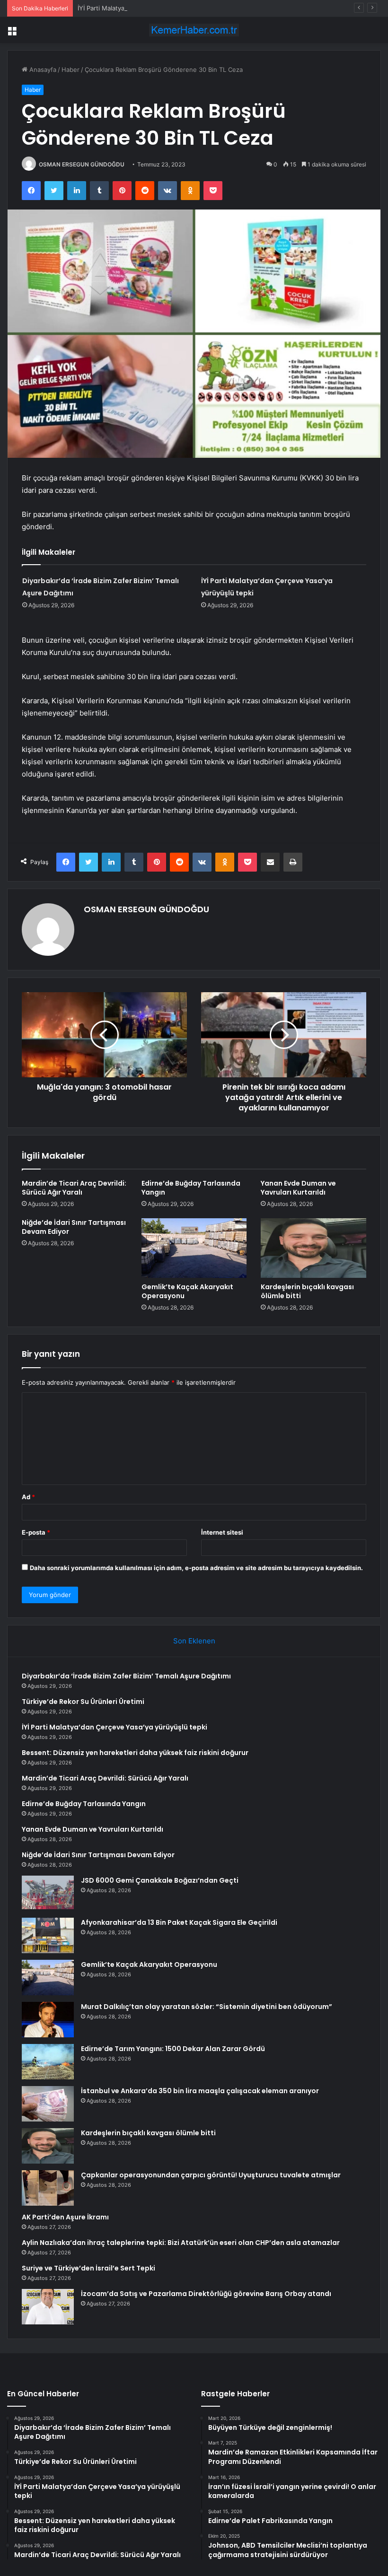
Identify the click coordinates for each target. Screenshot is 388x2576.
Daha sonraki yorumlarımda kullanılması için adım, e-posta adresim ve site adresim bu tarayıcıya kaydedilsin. (196, 1568)
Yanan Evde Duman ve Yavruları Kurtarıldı (298, 1188)
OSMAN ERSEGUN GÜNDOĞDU (82, 164)
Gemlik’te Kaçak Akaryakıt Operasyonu (187, 1291)
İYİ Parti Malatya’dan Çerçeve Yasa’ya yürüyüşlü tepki (155, 8)
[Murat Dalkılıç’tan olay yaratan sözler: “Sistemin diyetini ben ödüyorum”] (48, 2020)
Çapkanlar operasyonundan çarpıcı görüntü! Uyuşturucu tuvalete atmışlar (211, 2175)
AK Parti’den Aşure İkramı (65, 2217)
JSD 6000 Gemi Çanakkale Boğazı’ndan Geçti (160, 1880)
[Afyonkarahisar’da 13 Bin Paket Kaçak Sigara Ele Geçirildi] (48, 1935)
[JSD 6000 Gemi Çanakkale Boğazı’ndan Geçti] (48, 1893)
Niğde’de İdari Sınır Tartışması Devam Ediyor (74, 1227)
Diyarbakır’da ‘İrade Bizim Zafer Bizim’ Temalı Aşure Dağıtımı (126, 1676)
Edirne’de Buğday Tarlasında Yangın (191, 1188)
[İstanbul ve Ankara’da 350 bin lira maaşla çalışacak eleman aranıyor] (48, 2104)
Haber (71, 70)
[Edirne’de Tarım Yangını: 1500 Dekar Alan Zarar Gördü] (48, 2062)
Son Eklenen (194, 1641)
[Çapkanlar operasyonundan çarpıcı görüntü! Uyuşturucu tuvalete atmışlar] (48, 2188)
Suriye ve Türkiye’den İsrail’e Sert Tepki (88, 2268)
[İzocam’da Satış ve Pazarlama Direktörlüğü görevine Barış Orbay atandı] (48, 2307)
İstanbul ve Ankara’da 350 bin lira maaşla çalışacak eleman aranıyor (200, 2091)
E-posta (36, 1532)
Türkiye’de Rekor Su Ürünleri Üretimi (83, 1702)
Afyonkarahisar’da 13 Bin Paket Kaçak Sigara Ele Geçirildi (179, 1922)
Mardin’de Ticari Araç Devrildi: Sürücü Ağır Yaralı (74, 1188)
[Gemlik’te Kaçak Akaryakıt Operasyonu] (194, 1248)
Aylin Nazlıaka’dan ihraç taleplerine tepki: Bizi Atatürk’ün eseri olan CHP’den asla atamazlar (181, 2243)
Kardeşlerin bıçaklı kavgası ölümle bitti (307, 1291)
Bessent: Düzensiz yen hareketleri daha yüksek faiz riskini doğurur (135, 1753)
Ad (28, 1497)
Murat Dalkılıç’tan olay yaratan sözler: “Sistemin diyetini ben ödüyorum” (207, 2007)
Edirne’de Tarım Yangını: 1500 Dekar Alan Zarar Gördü (173, 2049)
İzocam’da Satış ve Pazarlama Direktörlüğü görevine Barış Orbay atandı (206, 2294)
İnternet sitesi (222, 1532)
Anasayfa (42, 70)
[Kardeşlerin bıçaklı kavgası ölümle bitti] (313, 1248)
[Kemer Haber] (194, 30)
